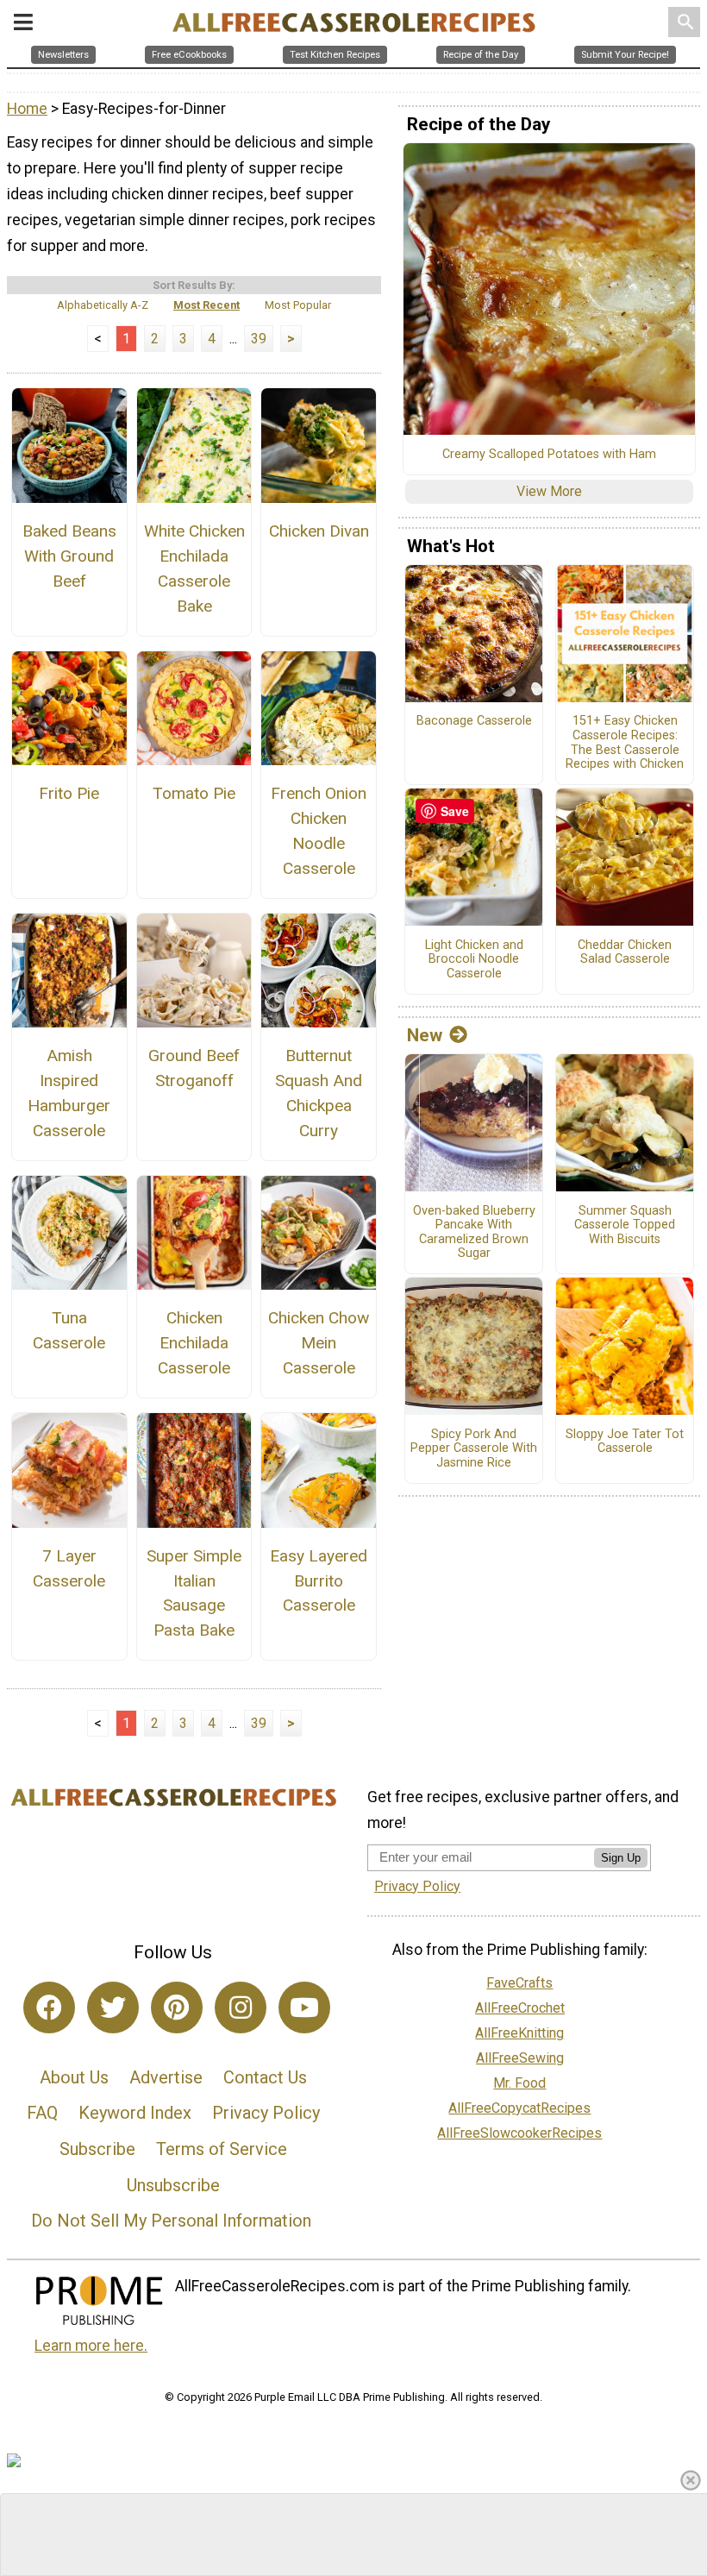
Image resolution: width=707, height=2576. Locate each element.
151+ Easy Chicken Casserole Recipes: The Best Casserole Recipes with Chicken (625, 743)
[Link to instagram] (241, 2007)
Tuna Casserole (69, 1330)
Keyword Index (135, 2113)
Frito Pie (69, 793)
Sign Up (621, 1858)
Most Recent (206, 305)
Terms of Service (222, 2149)
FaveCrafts (519, 1983)
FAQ (42, 2113)
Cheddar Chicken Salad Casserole (625, 953)
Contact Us (265, 2077)
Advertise (166, 2077)
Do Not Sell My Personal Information (171, 2221)
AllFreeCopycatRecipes (519, 2108)
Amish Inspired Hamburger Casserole (69, 1093)
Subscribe (97, 2149)
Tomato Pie (194, 793)
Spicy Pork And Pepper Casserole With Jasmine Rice (474, 1449)
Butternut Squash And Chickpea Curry (319, 1093)
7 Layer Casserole (69, 1568)
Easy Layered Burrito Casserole (319, 1581)
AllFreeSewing (520, 2058)
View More (549, 491)
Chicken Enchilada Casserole (194, 1343)
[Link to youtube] (304, 2007)
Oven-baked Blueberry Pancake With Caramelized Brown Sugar (474, 1233)
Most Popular (298, 305)
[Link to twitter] (113, 2007)
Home (27, 109)
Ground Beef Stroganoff (194, 1068)
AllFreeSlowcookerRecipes (519, 2133)
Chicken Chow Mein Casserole (319, 1343)
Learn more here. (91, 2346)
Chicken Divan (319, 531)
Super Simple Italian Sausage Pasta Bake (194, 1593)
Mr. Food (519, 2083)
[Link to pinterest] (177, 2007)
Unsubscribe (173, 2185)
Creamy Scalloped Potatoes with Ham (549, 455)
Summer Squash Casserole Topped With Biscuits (625, 1225)
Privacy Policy (266, 2113)
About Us (74, 2077)
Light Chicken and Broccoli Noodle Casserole (474, 960)
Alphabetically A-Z (103, 305)
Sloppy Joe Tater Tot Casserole (625, 1442)
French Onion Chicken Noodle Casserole (319, 830)
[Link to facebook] (49, 2007)
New (425, 1035)
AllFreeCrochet (520, 2008)
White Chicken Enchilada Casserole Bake (194, 568)
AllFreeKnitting (519, 2033)
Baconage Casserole (474, 721)
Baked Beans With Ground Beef (69, 556)
